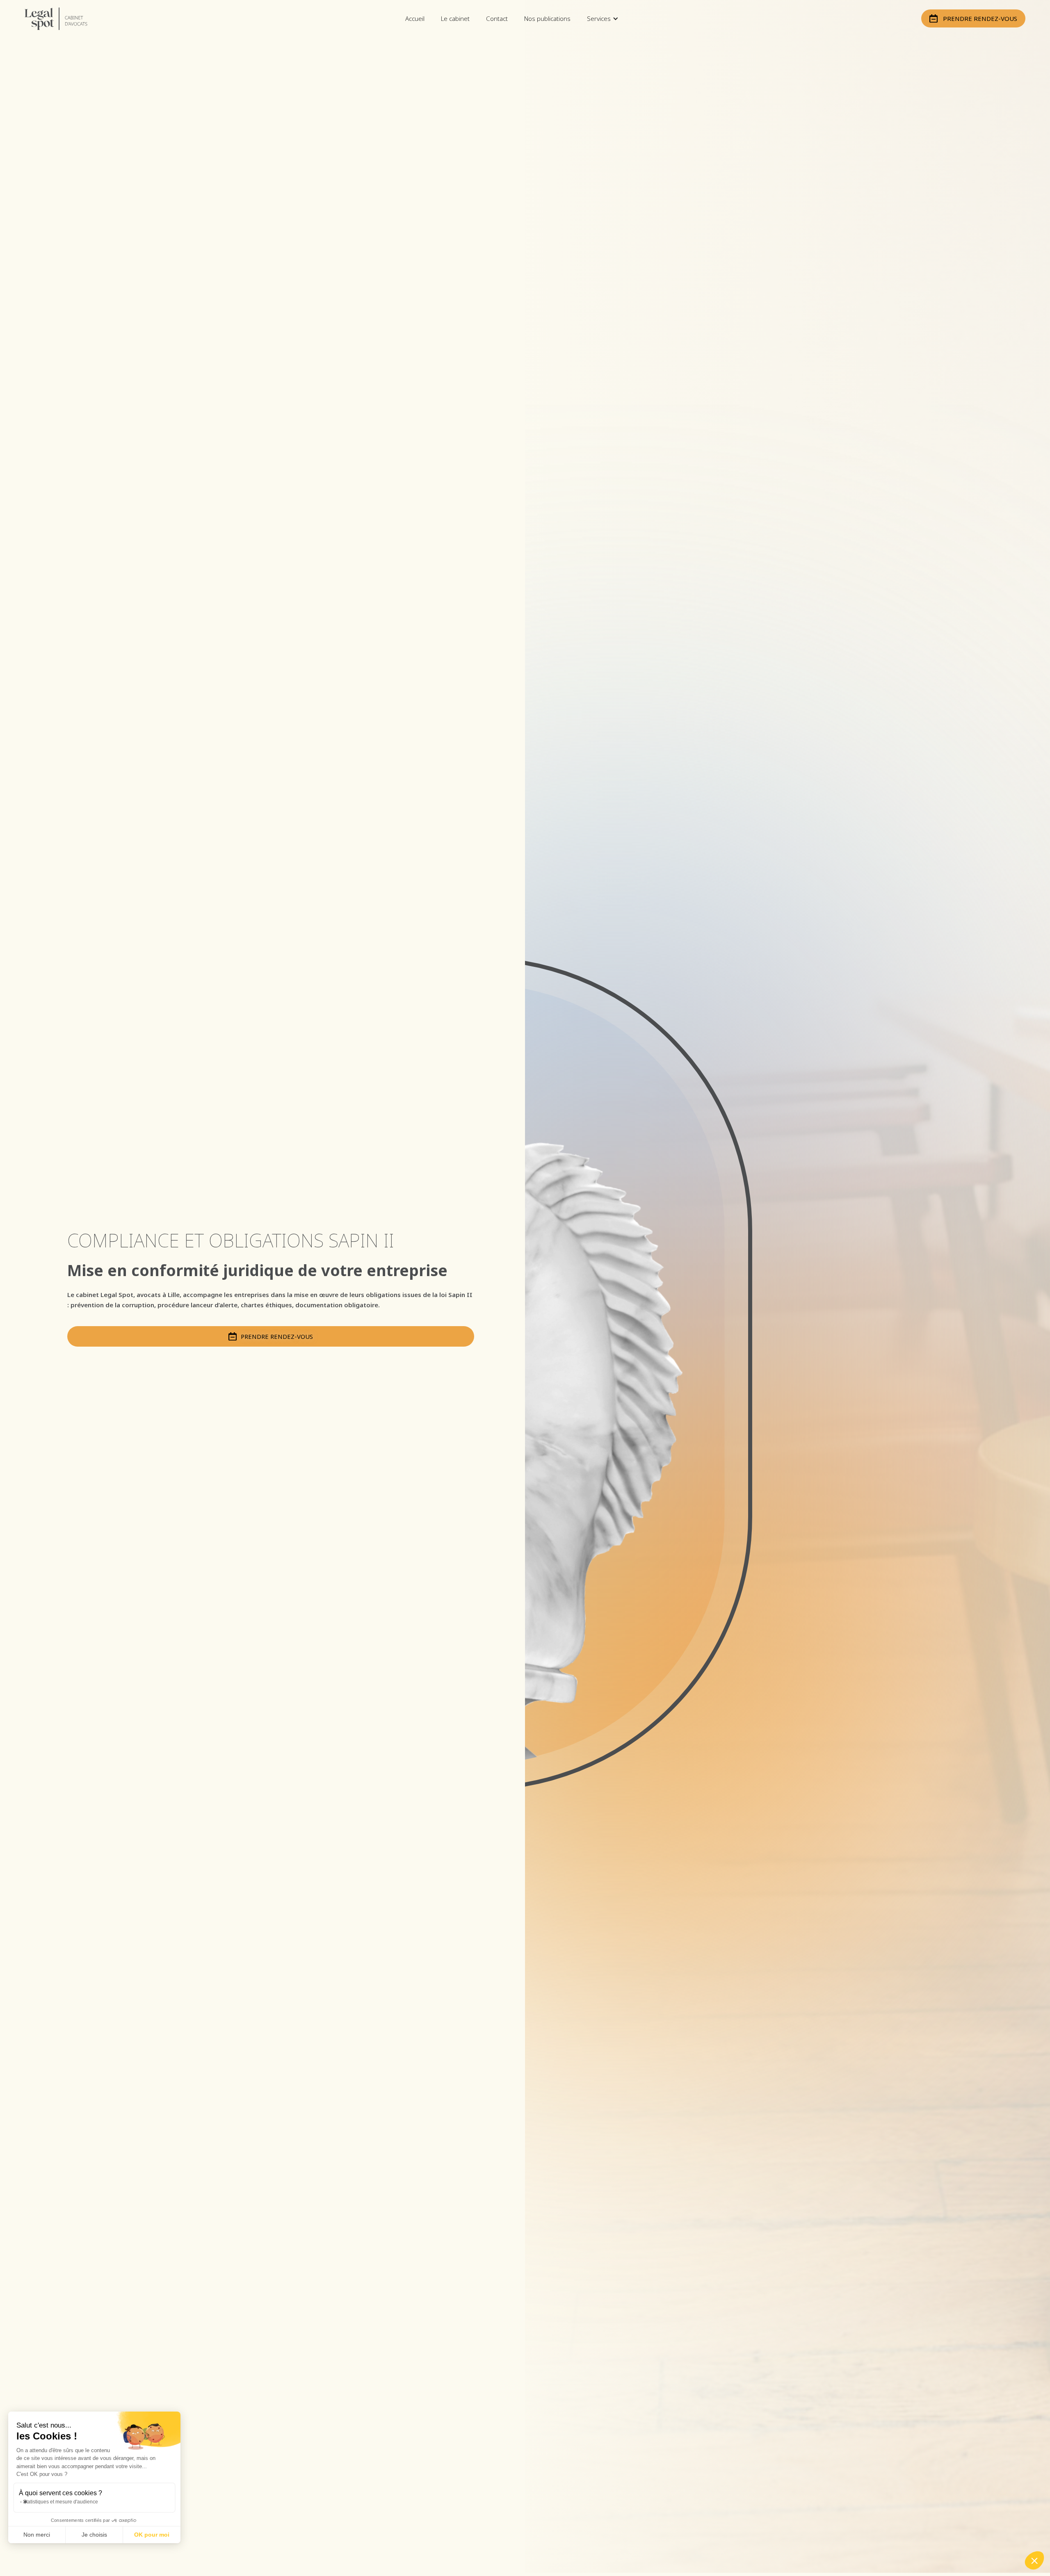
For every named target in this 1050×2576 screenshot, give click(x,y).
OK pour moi (152, 2535)
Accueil (415, 18)
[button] (603, 18)
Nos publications (547, 18)
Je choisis (94, 2535)
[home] (64, 19)
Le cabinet (455, 18)
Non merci (37, 2535)
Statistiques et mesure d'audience (60, 2502)
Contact (497, 18)
